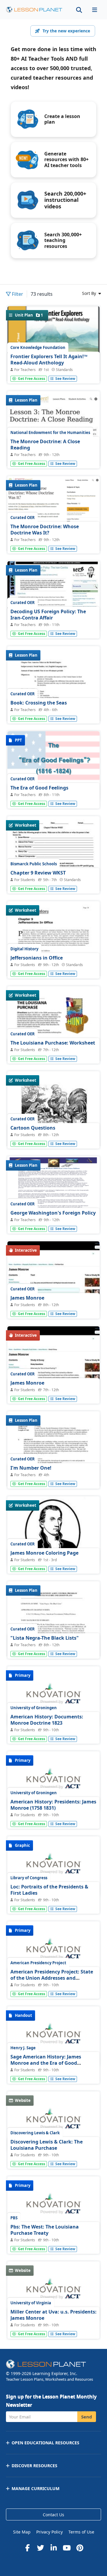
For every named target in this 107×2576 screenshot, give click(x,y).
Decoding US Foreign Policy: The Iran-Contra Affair (48, 615)
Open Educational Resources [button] (45, 2443)
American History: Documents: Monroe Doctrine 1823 (47, 1720)
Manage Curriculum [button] (36, 2488)
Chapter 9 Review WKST (38, 873)
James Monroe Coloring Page (44, 1553)
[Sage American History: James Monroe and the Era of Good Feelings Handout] (53, 2036)
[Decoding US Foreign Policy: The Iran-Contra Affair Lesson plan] (53, 596)
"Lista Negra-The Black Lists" (45, 1638)
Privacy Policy (49, 2532)
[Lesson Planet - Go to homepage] (34, 10)
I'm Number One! (31, 1468)
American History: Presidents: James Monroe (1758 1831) (53, 1805)
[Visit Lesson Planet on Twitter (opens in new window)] (40, 2548)
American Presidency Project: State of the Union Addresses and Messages (52, 1978)
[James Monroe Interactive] (53, 1276)
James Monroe (27, 1298)
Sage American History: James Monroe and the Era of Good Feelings (46, 2063)
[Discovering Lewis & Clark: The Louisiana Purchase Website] (53, 2121)
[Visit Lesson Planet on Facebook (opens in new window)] (27, 2548)
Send (87, 2417)
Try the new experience (66, 31)
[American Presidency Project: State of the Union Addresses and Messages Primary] (53, 1951)
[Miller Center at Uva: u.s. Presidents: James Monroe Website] (53, 2292)
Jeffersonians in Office (37, 958)
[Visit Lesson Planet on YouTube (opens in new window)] (67, 2548)
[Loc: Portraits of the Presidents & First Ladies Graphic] (53, 1866)
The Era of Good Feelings (39, 788)
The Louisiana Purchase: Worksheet (53, 1043)
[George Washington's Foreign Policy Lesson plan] (53, 1191)
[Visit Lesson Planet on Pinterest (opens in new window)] (80, 2548)
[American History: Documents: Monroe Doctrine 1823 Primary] (53, 1696)
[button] (95, 10)
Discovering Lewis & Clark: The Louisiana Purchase (47, 2145)
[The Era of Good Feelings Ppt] (53, 766)
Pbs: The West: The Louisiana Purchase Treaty (45, 2230)
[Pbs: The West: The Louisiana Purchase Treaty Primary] (53, 2207)
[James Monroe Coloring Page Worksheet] (53, 1531)
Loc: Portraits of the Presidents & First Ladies (49, 1890)
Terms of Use (81, 2532)
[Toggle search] (79, 10)
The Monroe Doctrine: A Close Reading (45, 445)
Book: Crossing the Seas (39, 703)
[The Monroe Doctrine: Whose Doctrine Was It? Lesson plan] (53, 516)
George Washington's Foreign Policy (53, 1213)
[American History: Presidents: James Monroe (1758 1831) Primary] (53, 1781)
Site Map (22, 2532)
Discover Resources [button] (34, 2466)
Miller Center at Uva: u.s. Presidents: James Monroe (53, 2315)
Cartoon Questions (33, 1128)
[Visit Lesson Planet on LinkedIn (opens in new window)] (53, 2548)
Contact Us (53, 2515)
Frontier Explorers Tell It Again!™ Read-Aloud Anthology (49, 360)
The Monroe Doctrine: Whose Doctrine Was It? (45, 530)
